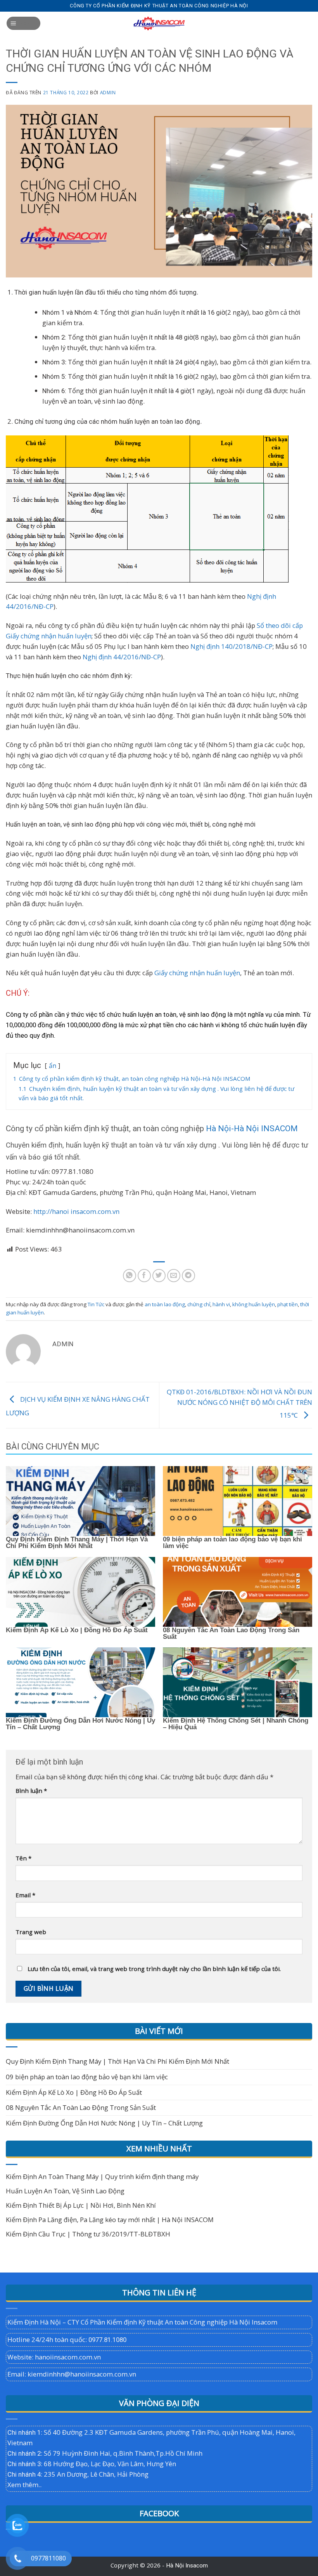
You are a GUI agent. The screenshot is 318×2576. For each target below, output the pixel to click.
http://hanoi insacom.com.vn (76, 1211)
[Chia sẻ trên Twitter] (159, 1276)
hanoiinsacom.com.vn (68, 2357)
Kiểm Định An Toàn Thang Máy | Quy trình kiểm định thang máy (102, 2176)
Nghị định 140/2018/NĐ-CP (231, 646)
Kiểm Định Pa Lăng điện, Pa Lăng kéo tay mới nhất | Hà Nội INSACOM (110, 2220)
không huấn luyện (254, 1304)
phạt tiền (288, 1304)
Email (25, 1895)
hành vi (221, 1304)
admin (108, 92)
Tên (23, 1858)
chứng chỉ (199, 1304)
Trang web (31, 1932)
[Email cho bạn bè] (174, 1276)
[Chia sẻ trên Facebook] (144, 1276)
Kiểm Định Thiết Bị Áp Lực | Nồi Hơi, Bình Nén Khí (81, 2205)
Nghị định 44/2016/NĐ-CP (121, 657)
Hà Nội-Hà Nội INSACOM (252, 1129)
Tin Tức (96, 1304)
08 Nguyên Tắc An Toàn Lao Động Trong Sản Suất (231, 1633)
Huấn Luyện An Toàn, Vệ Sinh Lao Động (65, 2191)
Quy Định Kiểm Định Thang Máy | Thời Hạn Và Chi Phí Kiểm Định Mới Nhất (77, 1542)
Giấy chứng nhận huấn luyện (197, 973)
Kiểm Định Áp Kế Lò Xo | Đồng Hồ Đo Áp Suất (77, 1630)
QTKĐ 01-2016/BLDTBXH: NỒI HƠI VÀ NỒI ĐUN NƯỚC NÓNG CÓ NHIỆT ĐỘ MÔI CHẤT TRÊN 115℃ (239, 1403)
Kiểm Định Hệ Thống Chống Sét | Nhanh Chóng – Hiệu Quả (236, 1724)
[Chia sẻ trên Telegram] (189, 1276)
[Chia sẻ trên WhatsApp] (130, 1276)
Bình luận (31, 1791)
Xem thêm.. (24, 2485)
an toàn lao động (165, 1304)
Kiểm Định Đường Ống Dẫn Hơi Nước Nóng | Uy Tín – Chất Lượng (80, 1724)
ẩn (53, 1066)
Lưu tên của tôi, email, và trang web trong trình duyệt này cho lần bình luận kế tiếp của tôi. (154, 1969)
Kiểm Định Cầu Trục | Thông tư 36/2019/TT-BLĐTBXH (88, 2234)
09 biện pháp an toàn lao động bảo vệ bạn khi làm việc (232, 1542)
